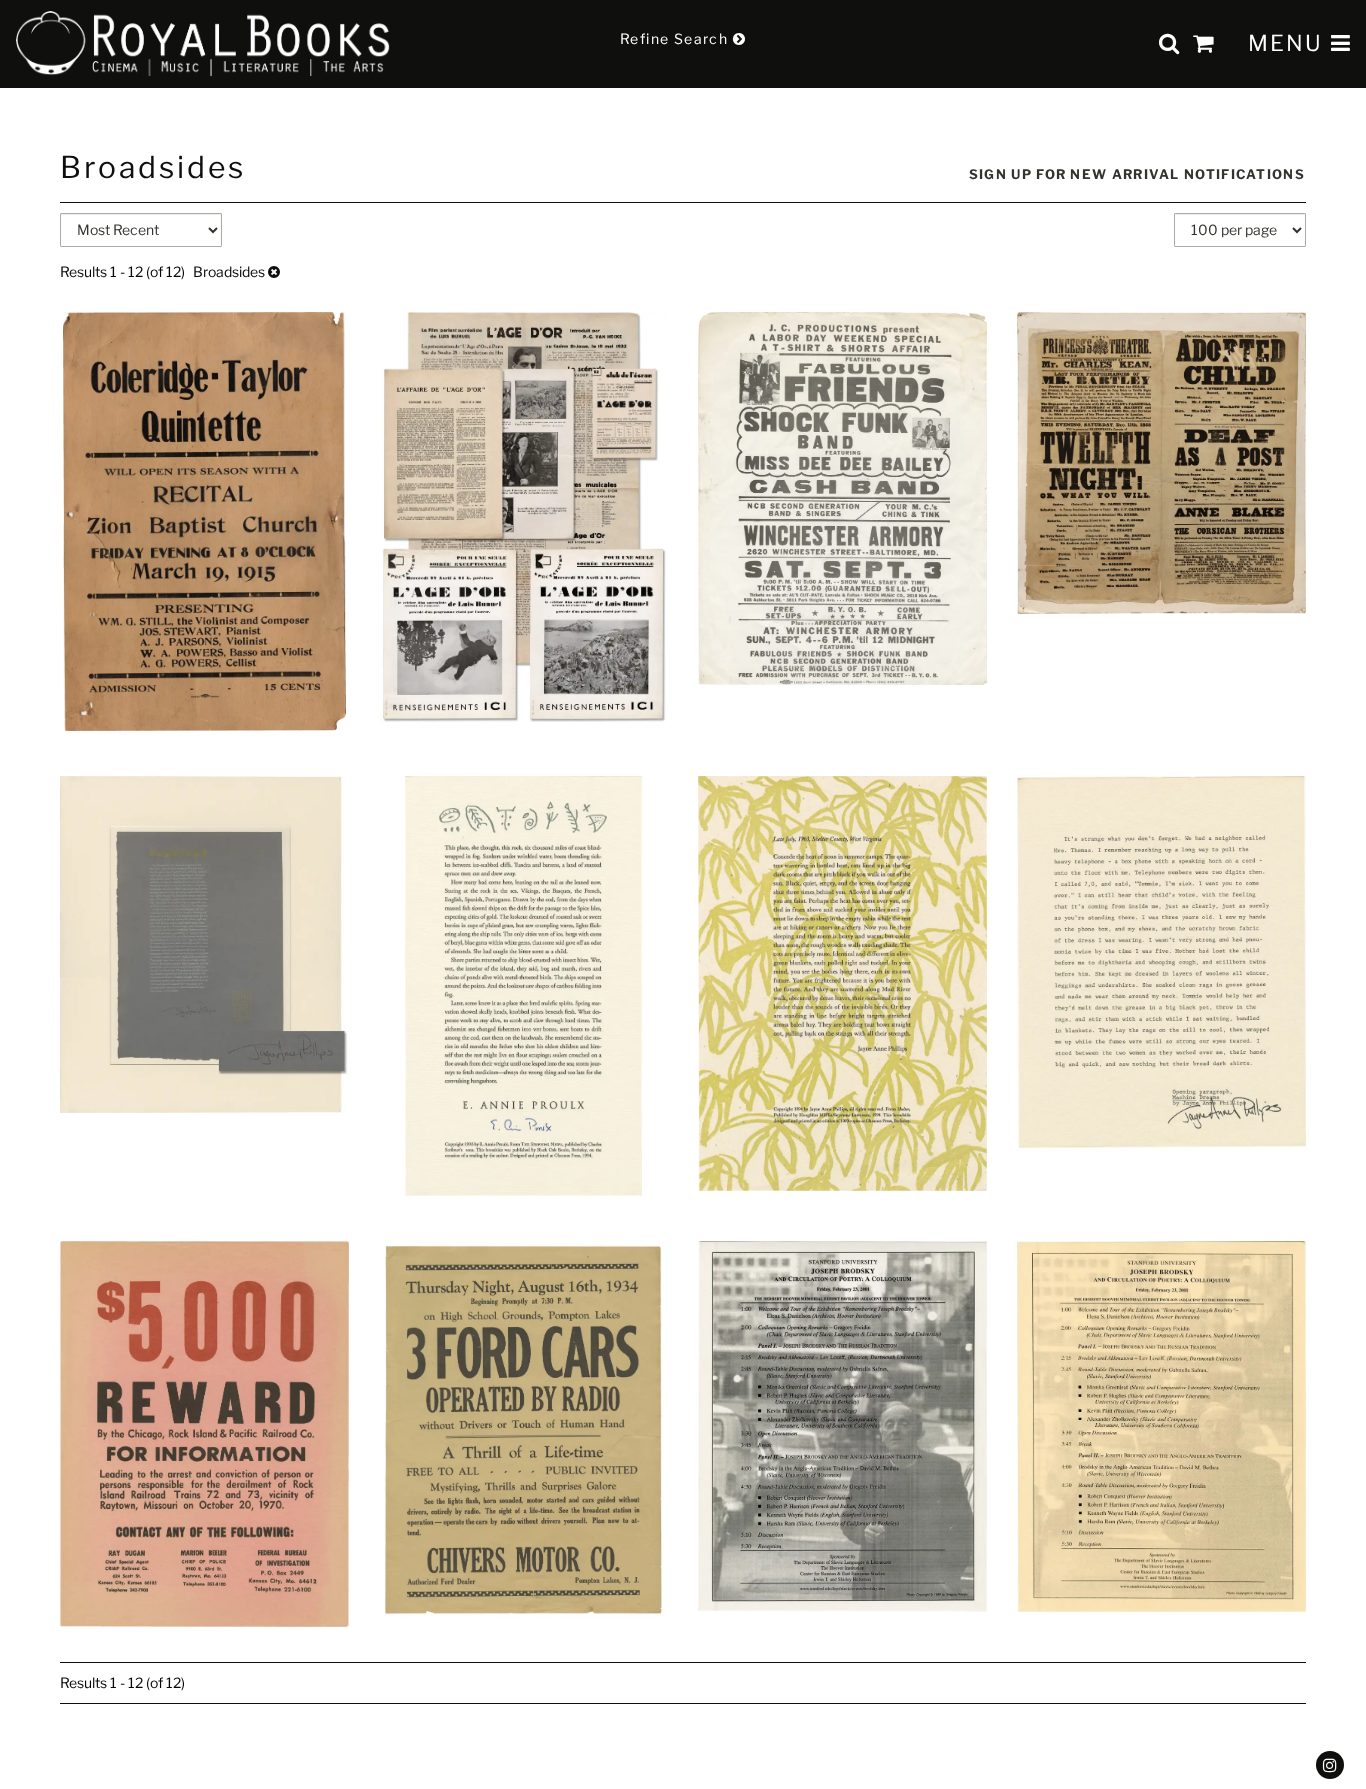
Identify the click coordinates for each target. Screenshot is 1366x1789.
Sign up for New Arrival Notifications (1137, 174)
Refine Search (676, 38)
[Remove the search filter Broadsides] (274, 271)
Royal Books (203, 44)
